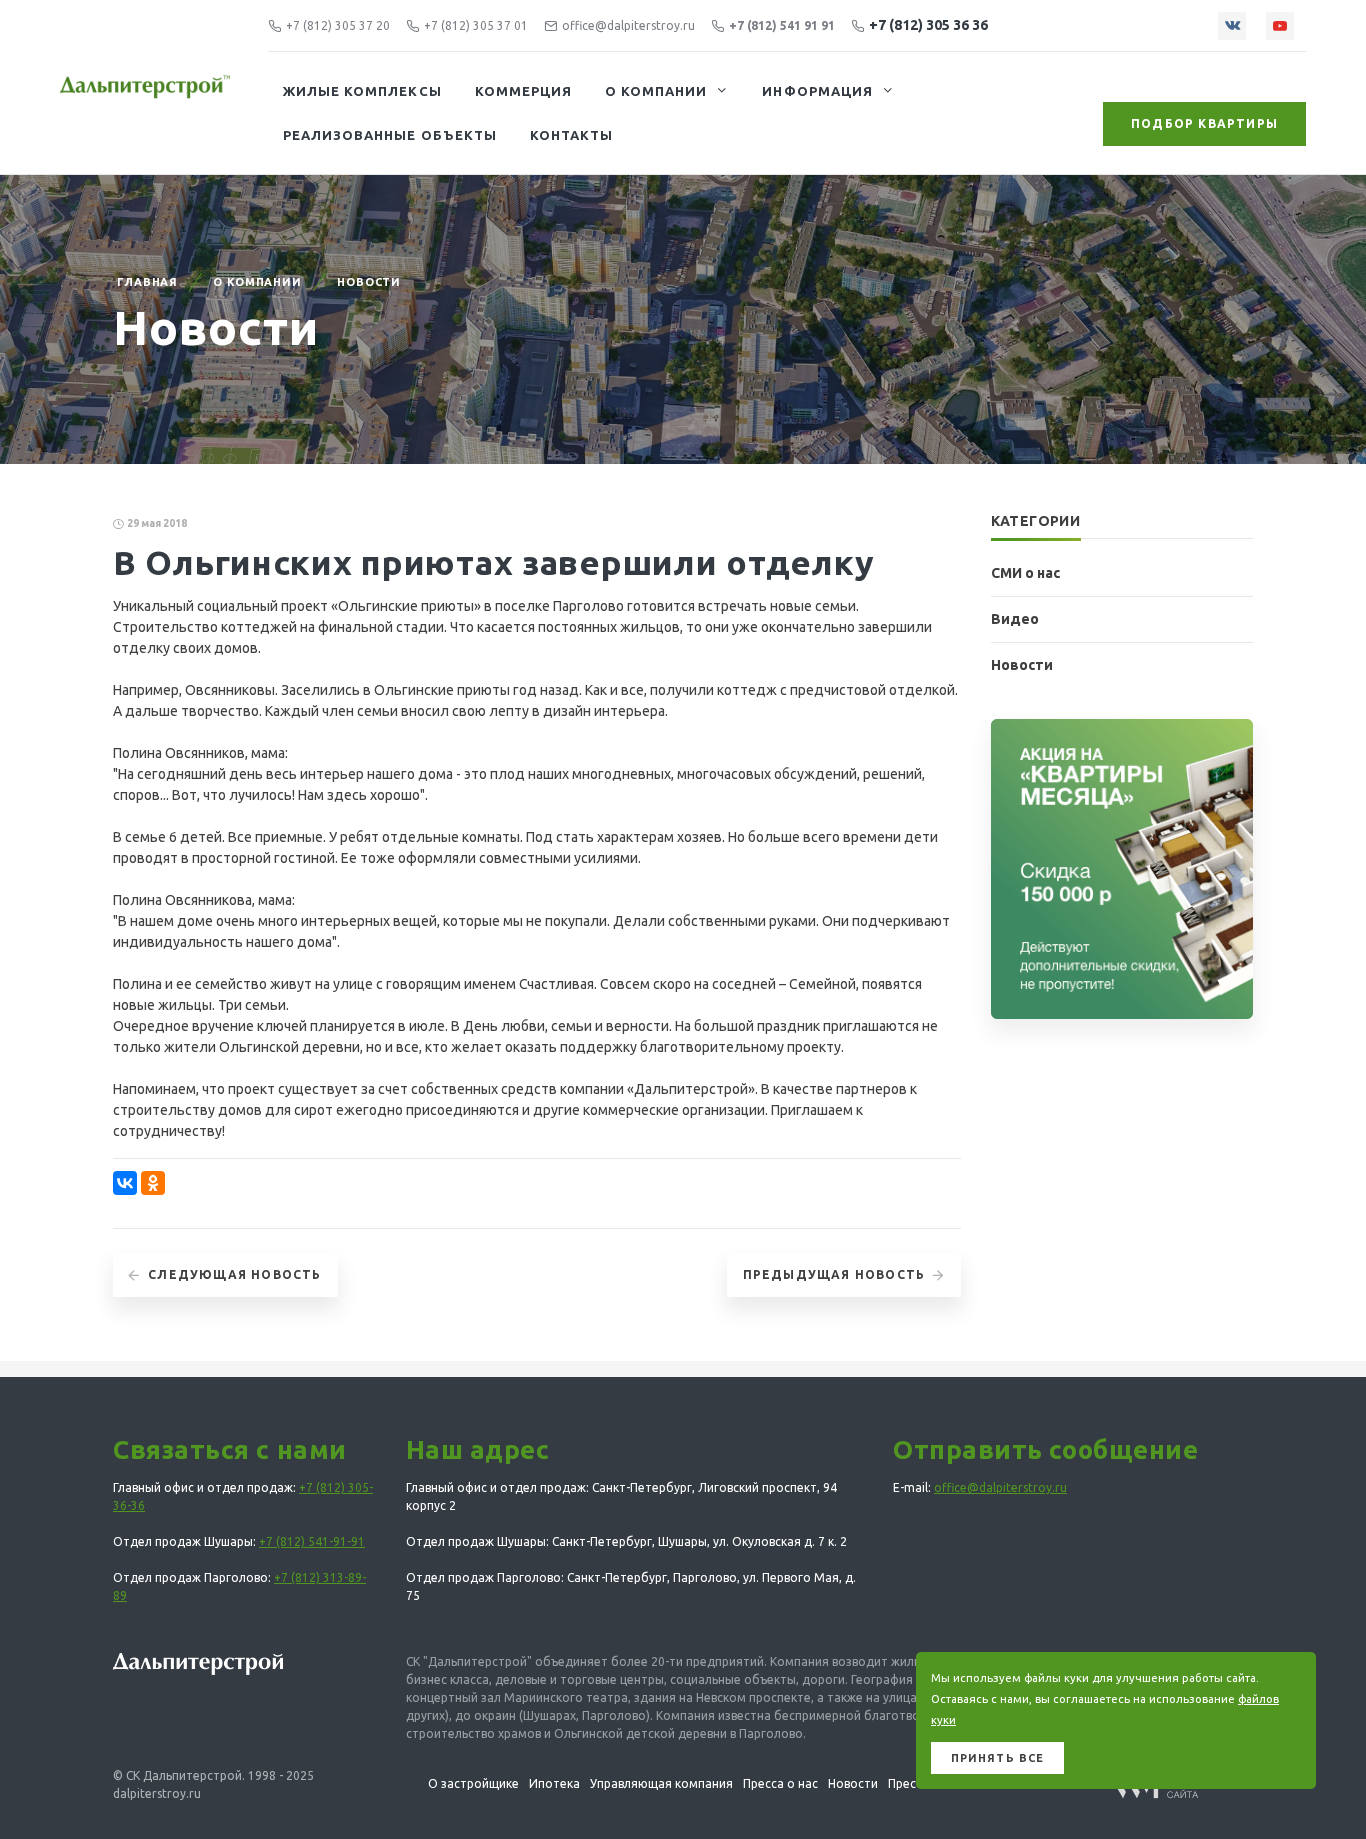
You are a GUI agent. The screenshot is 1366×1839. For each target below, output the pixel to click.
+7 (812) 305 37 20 (338, 25)
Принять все (997, 1758)
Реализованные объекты (390, 135)
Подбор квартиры (1204, 123)
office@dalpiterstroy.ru (628, 25)
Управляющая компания (661, 1783)
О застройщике (473, 1783)
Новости (369, 282)
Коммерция (523, 91)
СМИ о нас (1025, 573)
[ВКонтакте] (125, 1183)
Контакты (571, 135)
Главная (147, 282)
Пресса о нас (780, 1783)
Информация (817, 91)
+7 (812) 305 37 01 (476, 25)
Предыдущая (834, 1274)
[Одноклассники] (153, 1183)
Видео (1015, 619)
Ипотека (554, 1783)
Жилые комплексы (362, 91)
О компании (656, 91)
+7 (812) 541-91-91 (312, 1541)
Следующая (234, 1274)
